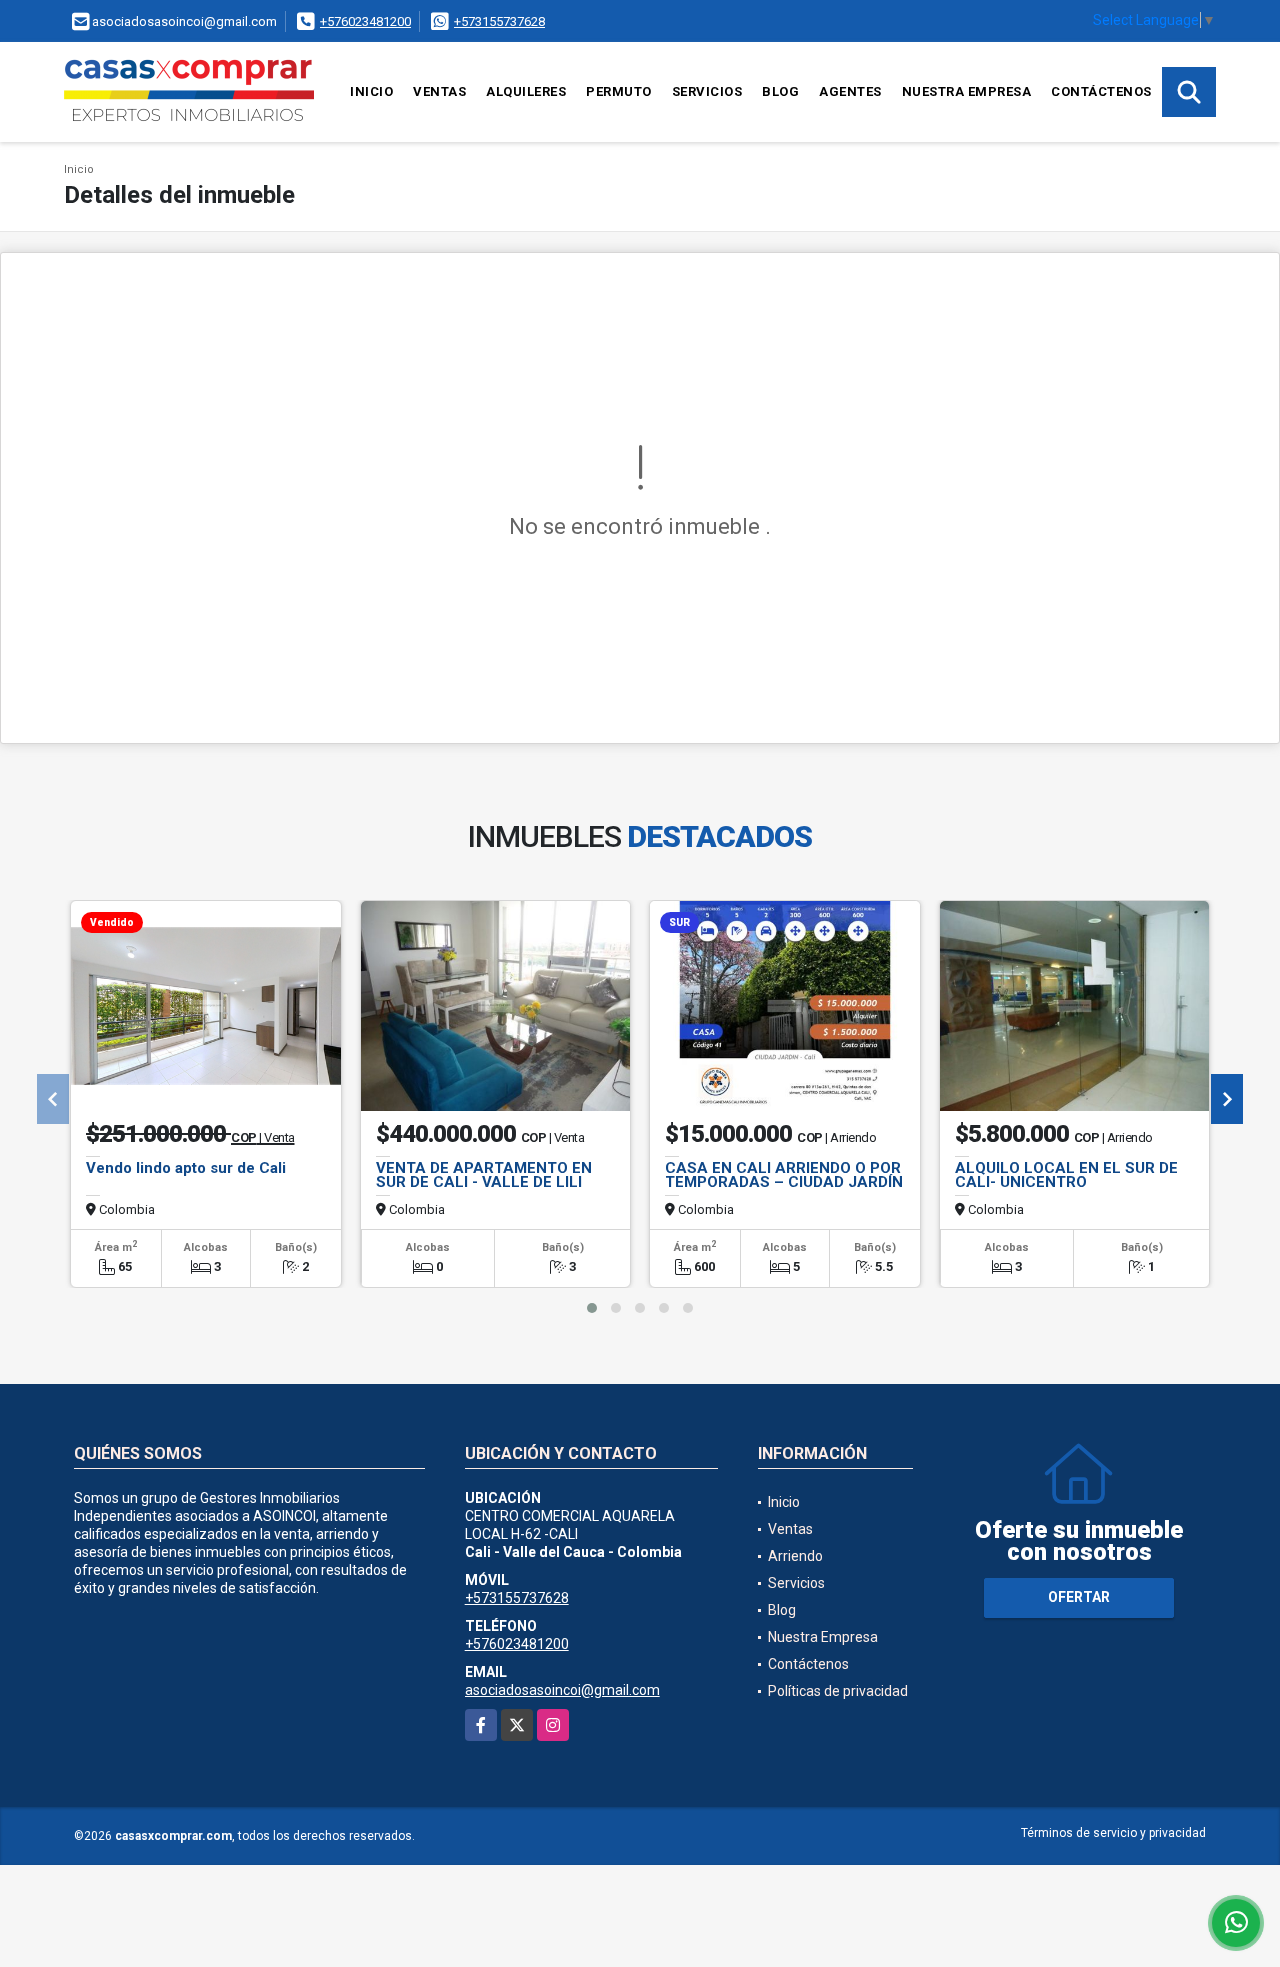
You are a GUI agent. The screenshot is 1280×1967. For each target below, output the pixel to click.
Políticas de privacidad (838, 1691)
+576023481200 (365, 21)
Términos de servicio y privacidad (1113, 1833)
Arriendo (795, 1556)
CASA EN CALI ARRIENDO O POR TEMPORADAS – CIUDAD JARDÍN (784, 1175)
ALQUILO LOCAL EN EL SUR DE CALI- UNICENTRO (1066, 1175)
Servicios (707, 91)
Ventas (439, 91)
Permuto (619, 91)
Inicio (371, 91)
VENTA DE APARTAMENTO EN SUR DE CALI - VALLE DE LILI (484, 1175)
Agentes (850, 91)
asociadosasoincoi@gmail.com (562, 1690)
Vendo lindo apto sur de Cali (186, 1168)
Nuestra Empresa (967, 91)
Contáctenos (1101, 91)
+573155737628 (499, 21)
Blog (780, 91)
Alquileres (526, 91)
